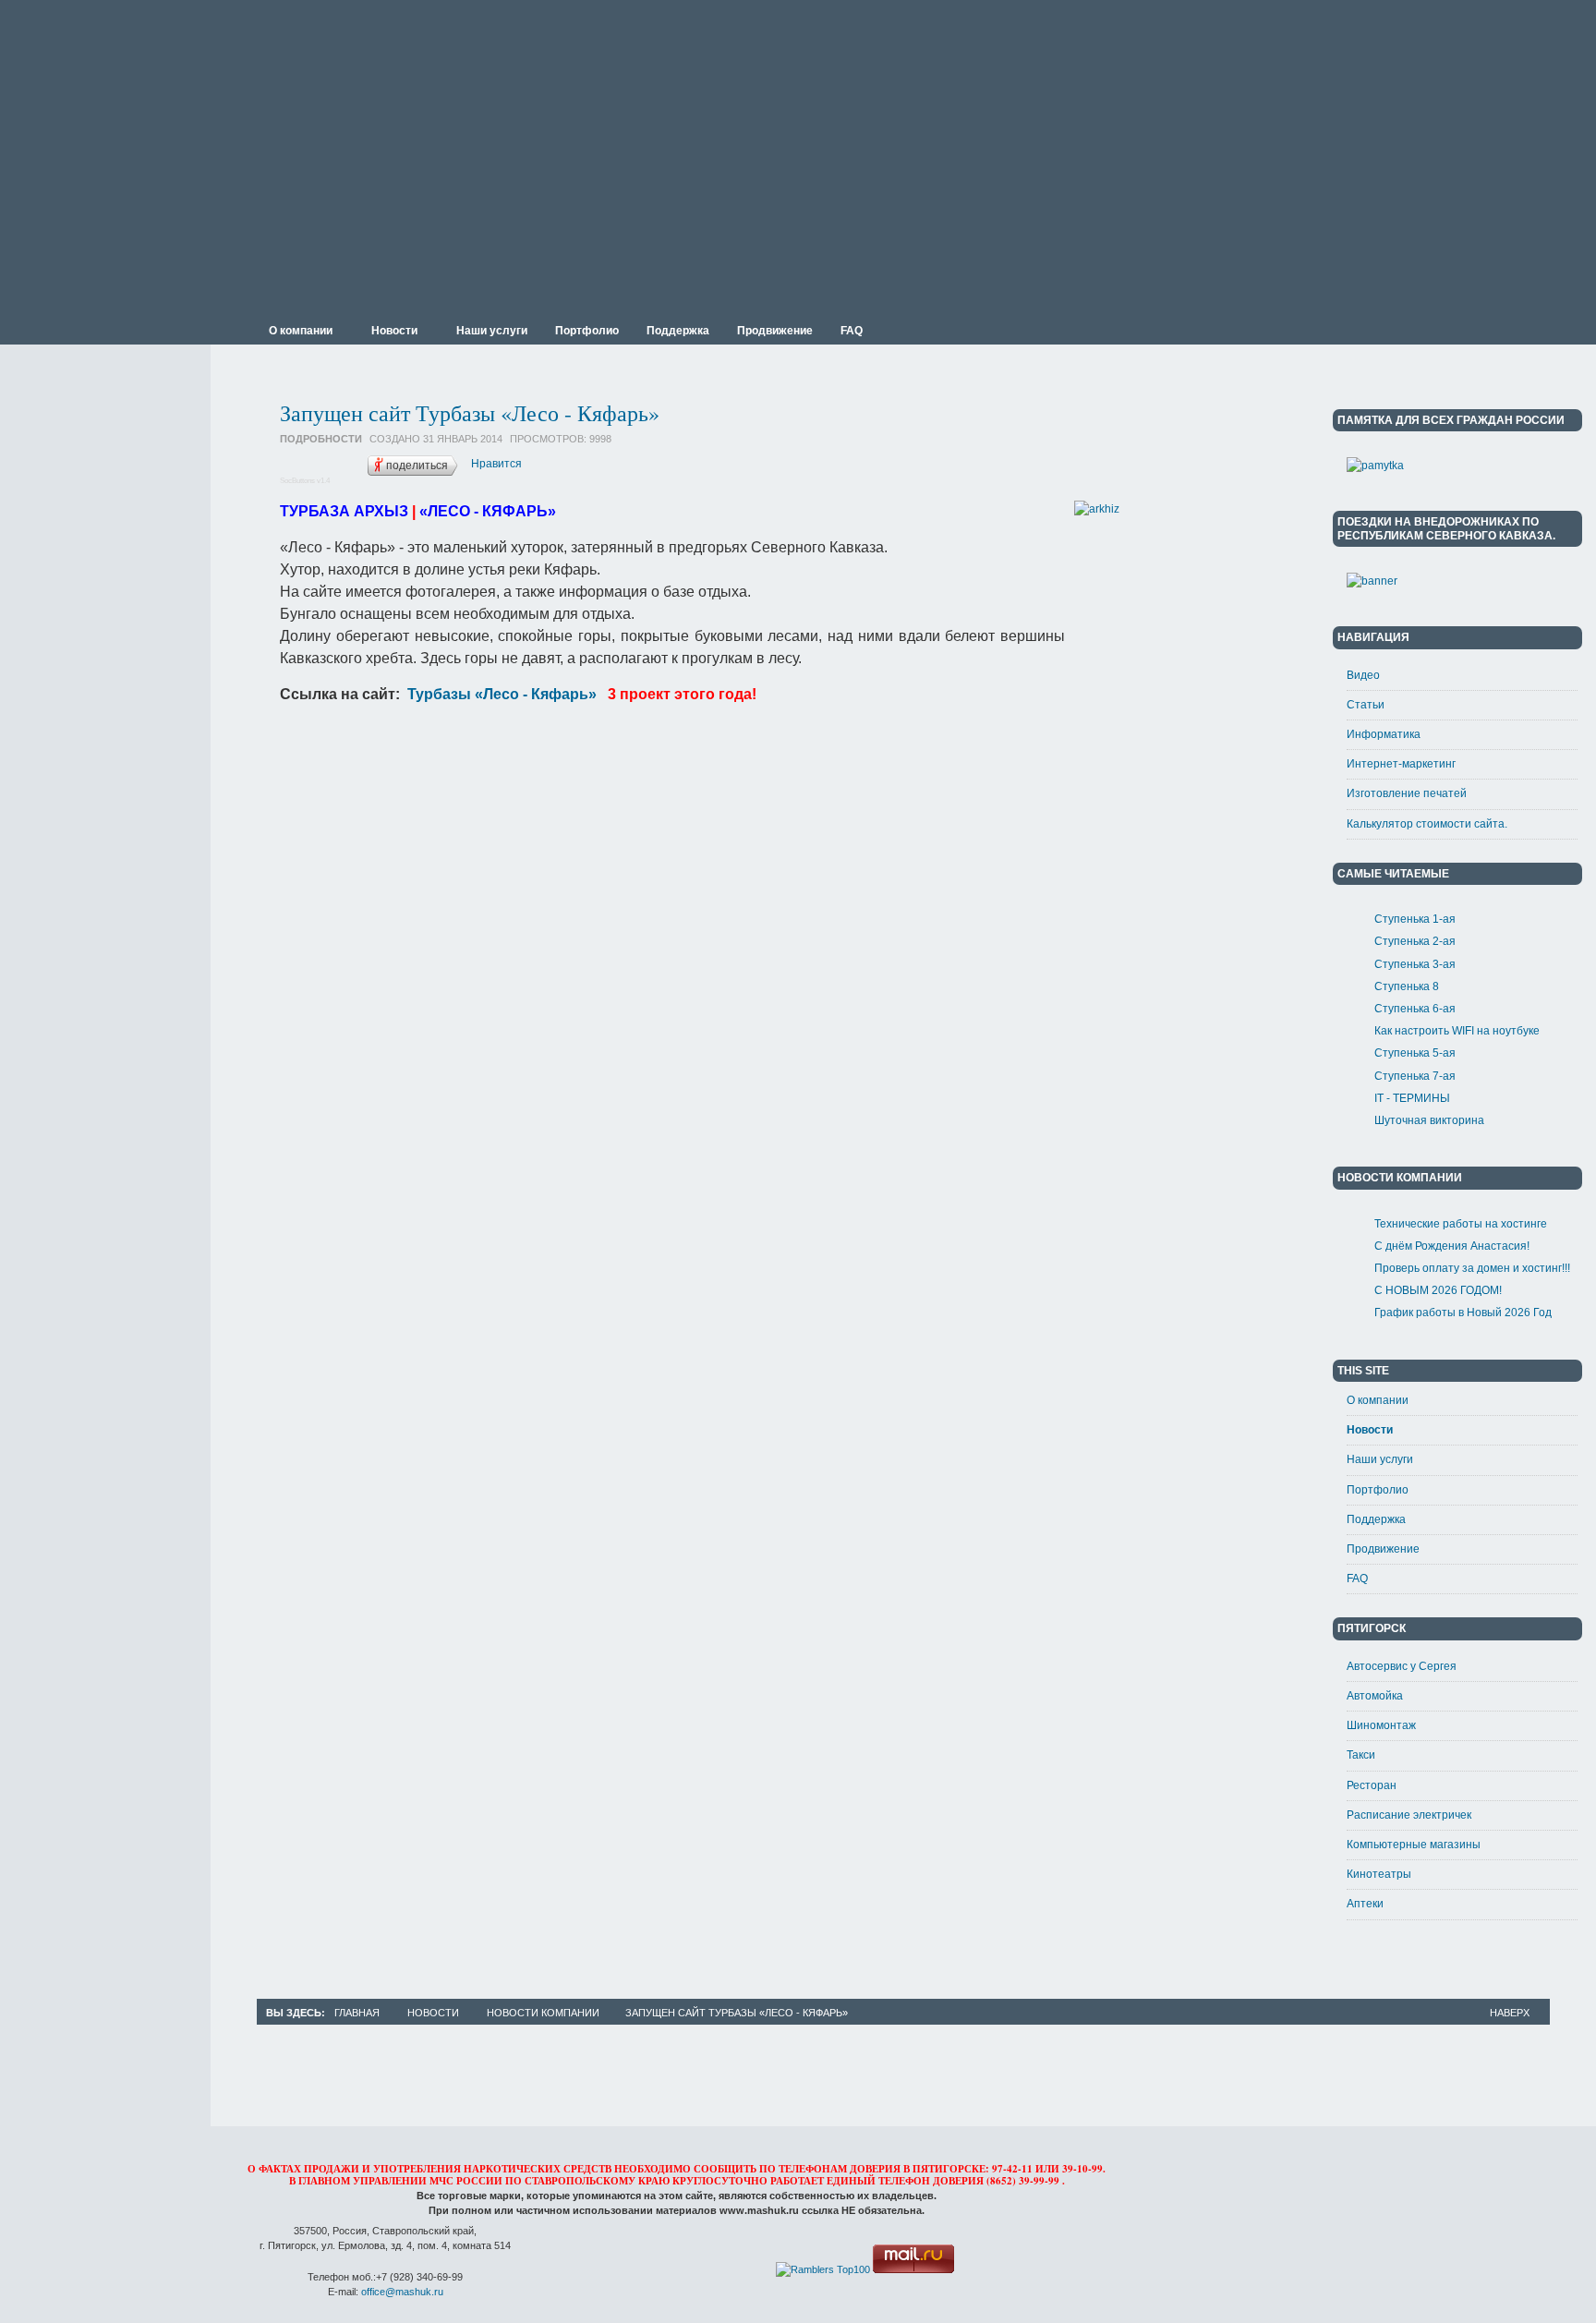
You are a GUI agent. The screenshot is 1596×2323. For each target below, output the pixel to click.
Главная (357, 2013)
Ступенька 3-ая (1415, 964)
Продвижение (1383, 1549)
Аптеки (1365, 1904)
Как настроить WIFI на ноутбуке (1457, 1031)
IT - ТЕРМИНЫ (1412, 1098)
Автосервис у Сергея (1402, 1666)
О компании (1378, 1400)
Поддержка (1376, 1519)
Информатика (1384, 734)
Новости (1370, 1430)
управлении (390, 2181)
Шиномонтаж (1381, 1725)
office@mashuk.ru (402, 2292)
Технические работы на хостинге (1461, 1224)
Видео (1363, 675)
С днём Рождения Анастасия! (1452, 1246)
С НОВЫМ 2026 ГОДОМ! (1438, 1290)
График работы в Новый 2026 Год (1463, 1313)
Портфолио (1378, 1490)
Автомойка (1375, 1696)
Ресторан (1372, 1785)
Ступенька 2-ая (1415, 941)
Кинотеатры (1379, 1874)
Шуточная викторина (1429, 1120)
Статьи (1366, 705)
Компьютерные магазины (1414, 1845)
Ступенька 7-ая (1415, 1076)
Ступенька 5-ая (1415, 1053)
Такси (1361, 1755)
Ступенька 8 (1407, 986)
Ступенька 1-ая (1415, 919)
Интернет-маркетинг (1401, 764)
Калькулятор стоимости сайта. (1427, 824)
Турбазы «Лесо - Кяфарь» (500, 694)
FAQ (1357, 1579)
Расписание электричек (1409, 1815)
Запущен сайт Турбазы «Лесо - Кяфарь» (470, 413)
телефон (904, 2181)
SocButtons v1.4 (305, 481)
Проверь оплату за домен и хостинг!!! (1472, 1268)
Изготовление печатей (1407, 793)
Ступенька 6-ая (1415, 1009)
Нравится (496, 464)
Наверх (1510, 2013)
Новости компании (543, 2013)
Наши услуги (1380, 1459)
